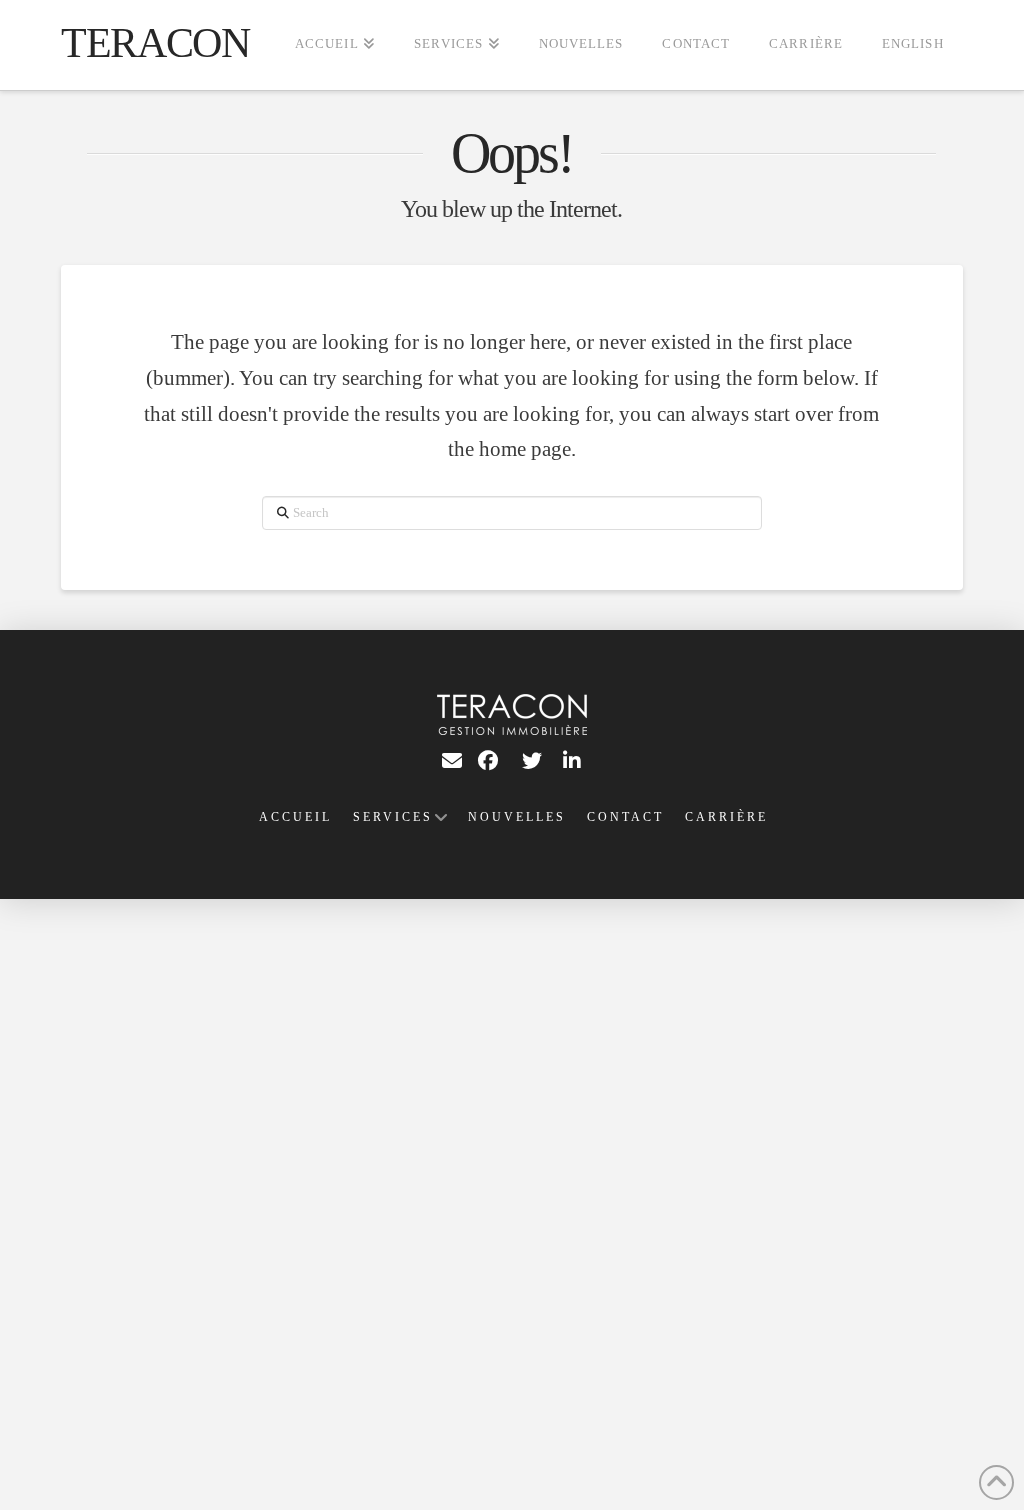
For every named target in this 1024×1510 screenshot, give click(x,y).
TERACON (155, 43)
